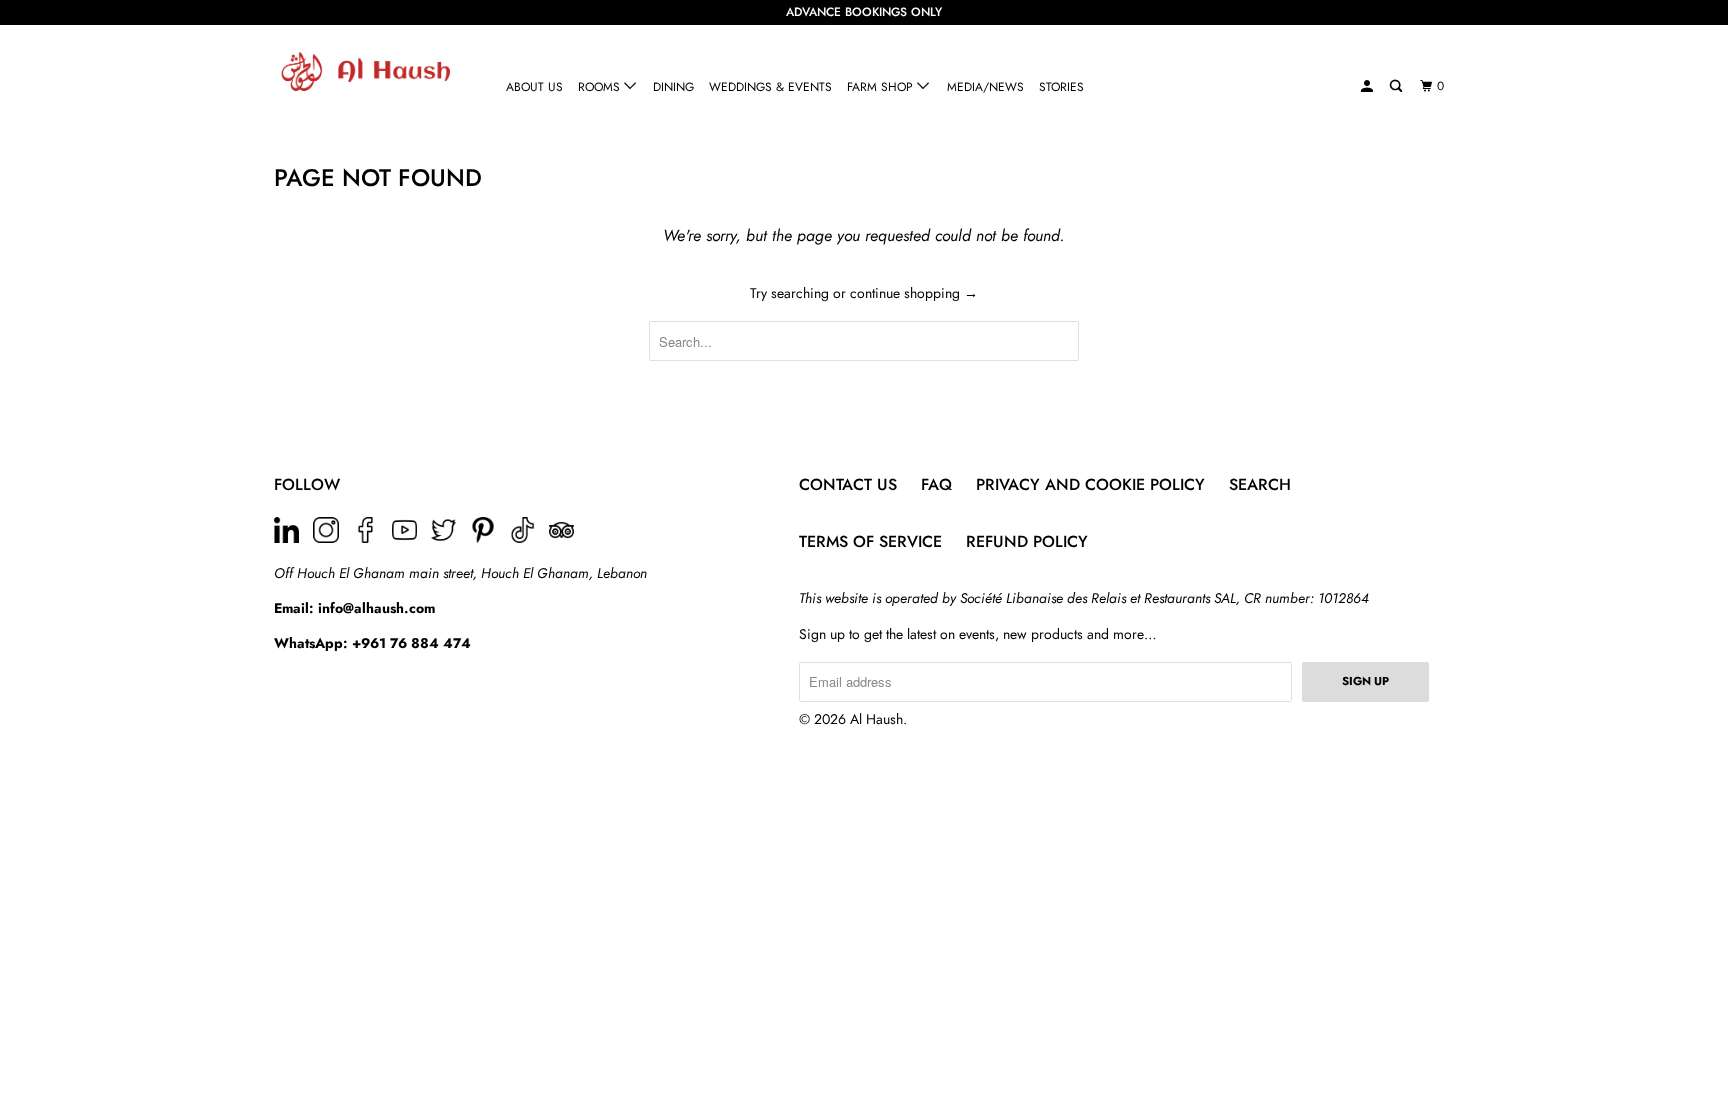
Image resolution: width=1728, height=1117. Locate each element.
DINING (673, 87)
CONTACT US (848, 484)
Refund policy (1027, 541)
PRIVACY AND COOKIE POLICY (1090, 484)
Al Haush (876, 719)
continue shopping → (914, 293)
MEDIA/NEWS (985, 87)
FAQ (936, 484)
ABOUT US (534, 87)
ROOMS (601, 87)
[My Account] (1368, 86)
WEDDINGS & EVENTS (770, 87)
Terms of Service (870, 541)
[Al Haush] (376, 71)
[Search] (1397, 86)
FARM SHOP (882, 87)
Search (1260, 484)
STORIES (1061, 87)
